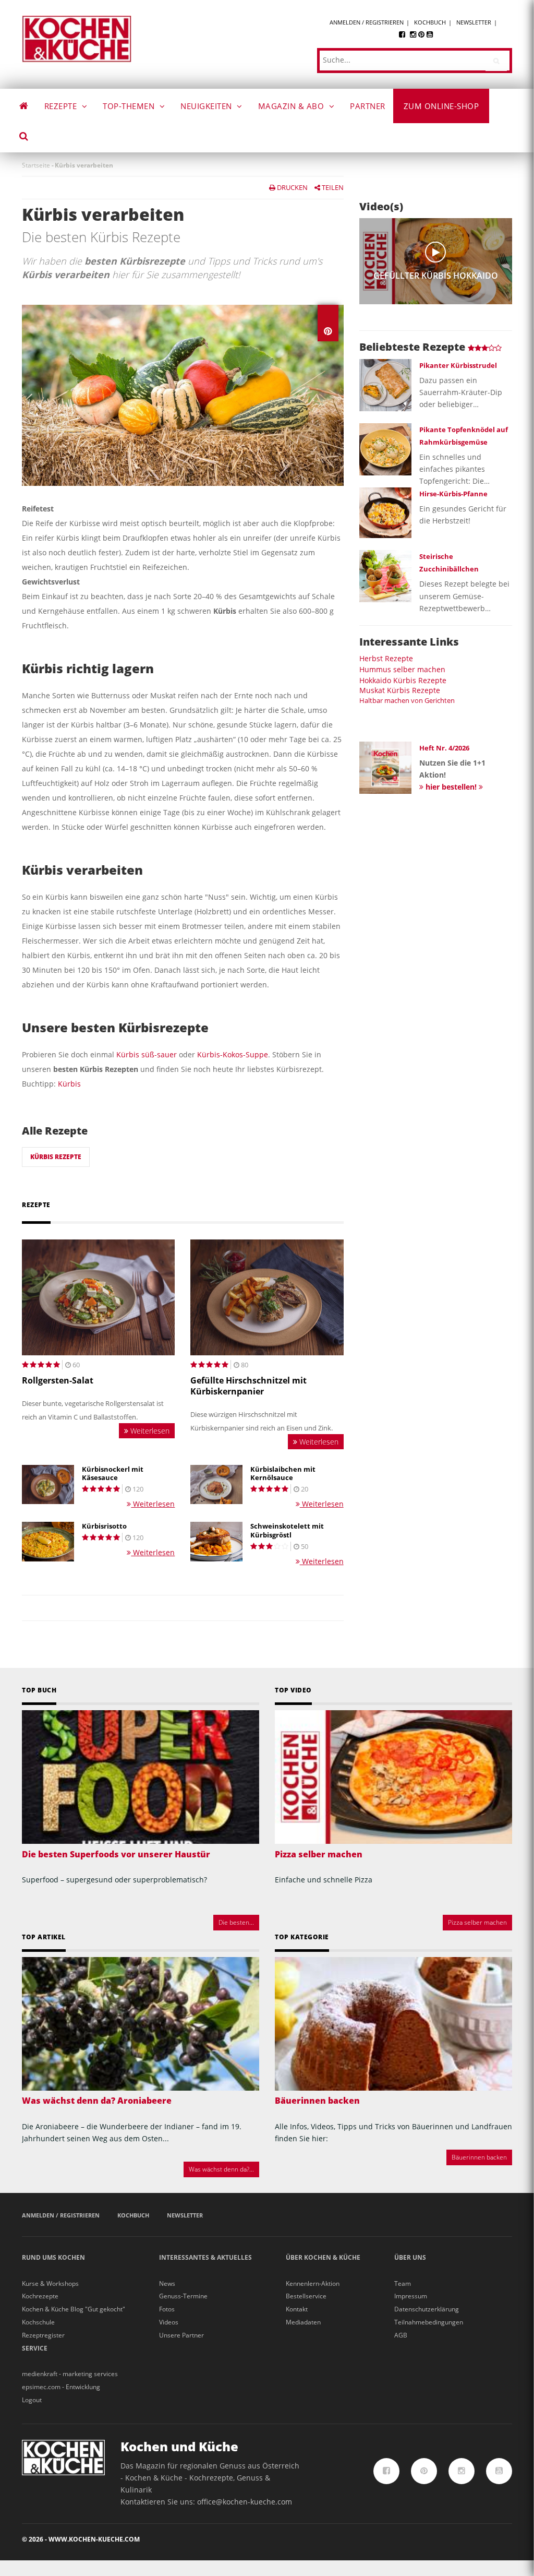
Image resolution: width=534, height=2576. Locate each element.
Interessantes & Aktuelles (205, 2257)
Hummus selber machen (402, 669)
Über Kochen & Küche (323, 2257)
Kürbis (69, 1084)
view (435, 252)
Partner (368, 106)
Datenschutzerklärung (427, 2309)
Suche (31, 138)
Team (403, 2283)
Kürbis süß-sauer (147, 1054)
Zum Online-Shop (441, 106)
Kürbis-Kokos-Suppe (233, 1054)
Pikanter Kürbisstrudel (458, 365)
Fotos (167, 2309)
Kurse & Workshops (50, 2283)
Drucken (292, 187)
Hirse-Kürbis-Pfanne (453, 494)
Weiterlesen (149, 1431)
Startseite (36, 165)
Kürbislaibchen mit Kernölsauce (283, 1474)
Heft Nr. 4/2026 (444, 748)
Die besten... (236, 1922)
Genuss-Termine (183, 2296)
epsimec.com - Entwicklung (61, 2387)
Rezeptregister (43, 2335)
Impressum (411, 2296)
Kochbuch (430, 22)
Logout (32, 2400)
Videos (169, 2322)
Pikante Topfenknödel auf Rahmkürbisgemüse (464, 436)
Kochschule (38, 2322)
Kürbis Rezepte (56, 1157)
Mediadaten (303, 2322)
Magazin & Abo (292, 106)
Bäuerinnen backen (317, 2101)
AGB (401, 2335)
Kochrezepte (40, 2296)
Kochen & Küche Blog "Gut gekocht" (74, 2309)
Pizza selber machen (319, 1854)
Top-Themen (130, 106)
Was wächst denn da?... (221, 2169)
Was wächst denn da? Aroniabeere (97, 2101)
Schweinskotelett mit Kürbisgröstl (287, 1531)
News (167, 2283)
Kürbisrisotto (104, 1526)
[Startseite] (77, 38)
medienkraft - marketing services (70, 2374)
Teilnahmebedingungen (429, 2322)
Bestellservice (306, 2296)
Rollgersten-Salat (58, 1381)
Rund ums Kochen (53, 2257)
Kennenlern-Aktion (313, 2283)
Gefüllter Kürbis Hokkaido (436, 276)
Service (35, 2348)
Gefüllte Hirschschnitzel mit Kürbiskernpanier (248, 1386)
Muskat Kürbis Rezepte (400, 690)
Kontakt (297, 2309)
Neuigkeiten (207, 106)
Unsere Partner (181, 2335)
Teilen (332, 187)
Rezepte (62, 106)
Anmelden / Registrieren (367, 22)
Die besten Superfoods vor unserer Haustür (116, 1854)
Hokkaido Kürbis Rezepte (403, 680)
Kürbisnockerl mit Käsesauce (113, 1474)
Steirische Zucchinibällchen (449, 563)
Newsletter (474, 22)
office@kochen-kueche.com (245, 2502)
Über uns (410, 2257)
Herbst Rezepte (386, 658)
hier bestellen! (451, 787)
